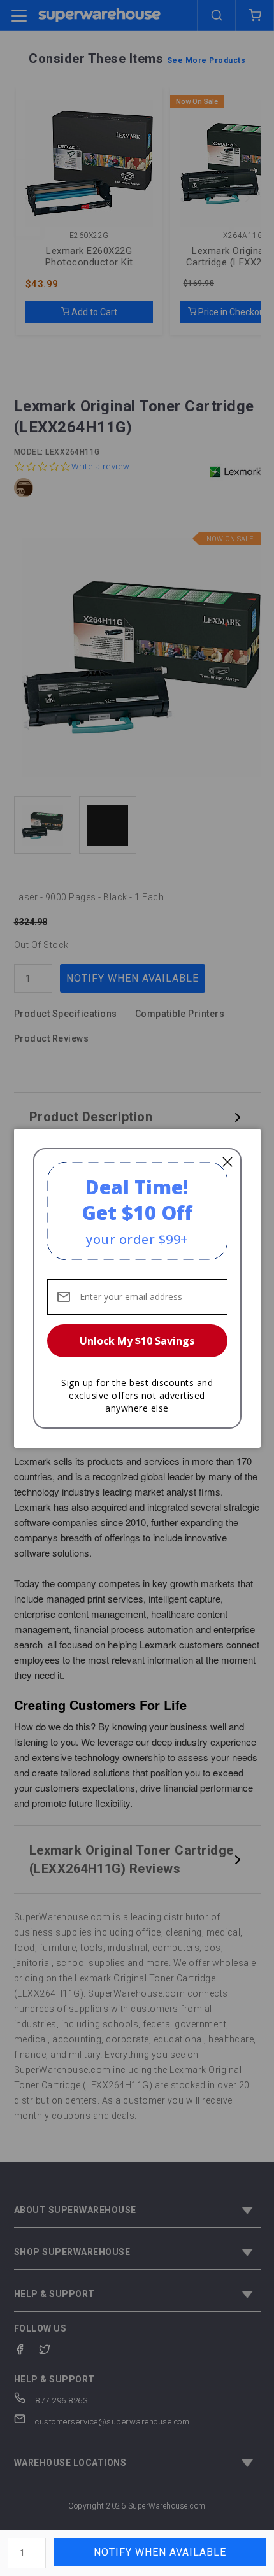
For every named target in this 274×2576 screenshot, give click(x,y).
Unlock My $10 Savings (137, 1341)
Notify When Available (160, 2552)
